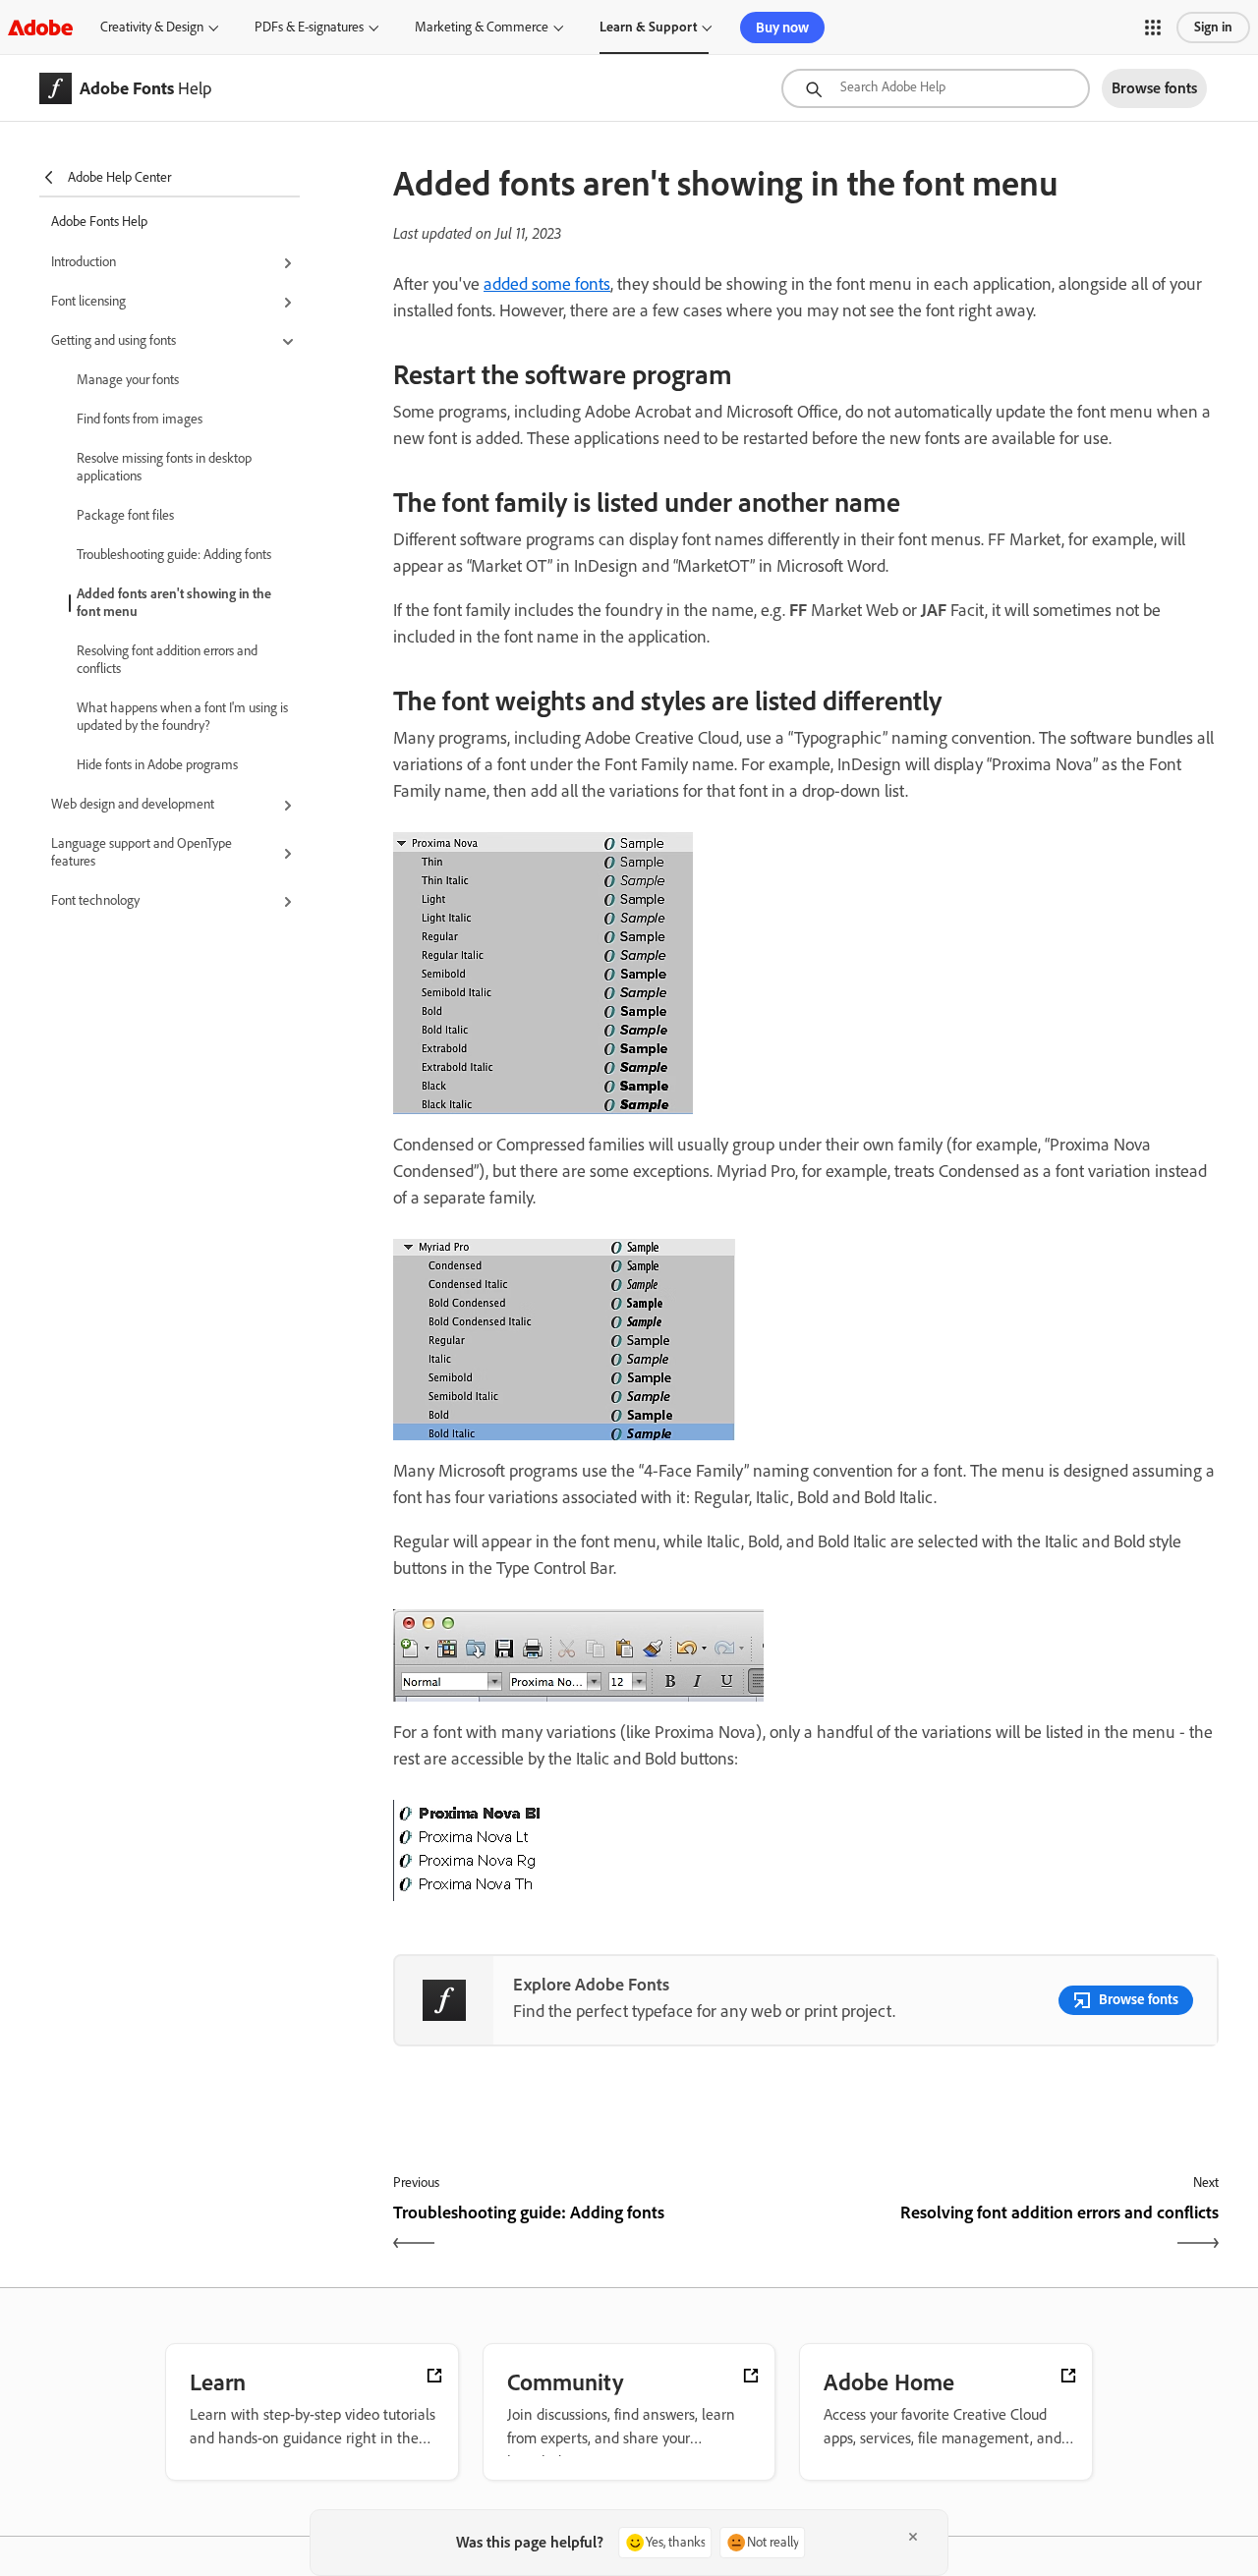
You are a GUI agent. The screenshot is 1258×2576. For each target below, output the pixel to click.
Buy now (782, 28)
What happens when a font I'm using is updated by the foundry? (182, 717)
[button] (1153, 28)
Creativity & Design (152, 27)
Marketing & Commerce (482, 27)
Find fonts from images (140, 419)
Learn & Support (648, 27)
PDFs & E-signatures (309, 27)
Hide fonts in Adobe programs (157, 765)
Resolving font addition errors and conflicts (167, 660)
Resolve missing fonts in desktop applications (164, 467)
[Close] (913, 2537)
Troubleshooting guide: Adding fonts (174, 555)
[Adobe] (40, 27)
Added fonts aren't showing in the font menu (174, 603)
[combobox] (936, 88)
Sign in (1213, 27)
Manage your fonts (128, 380)
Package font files (125, 515)
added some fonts (547, 284)
